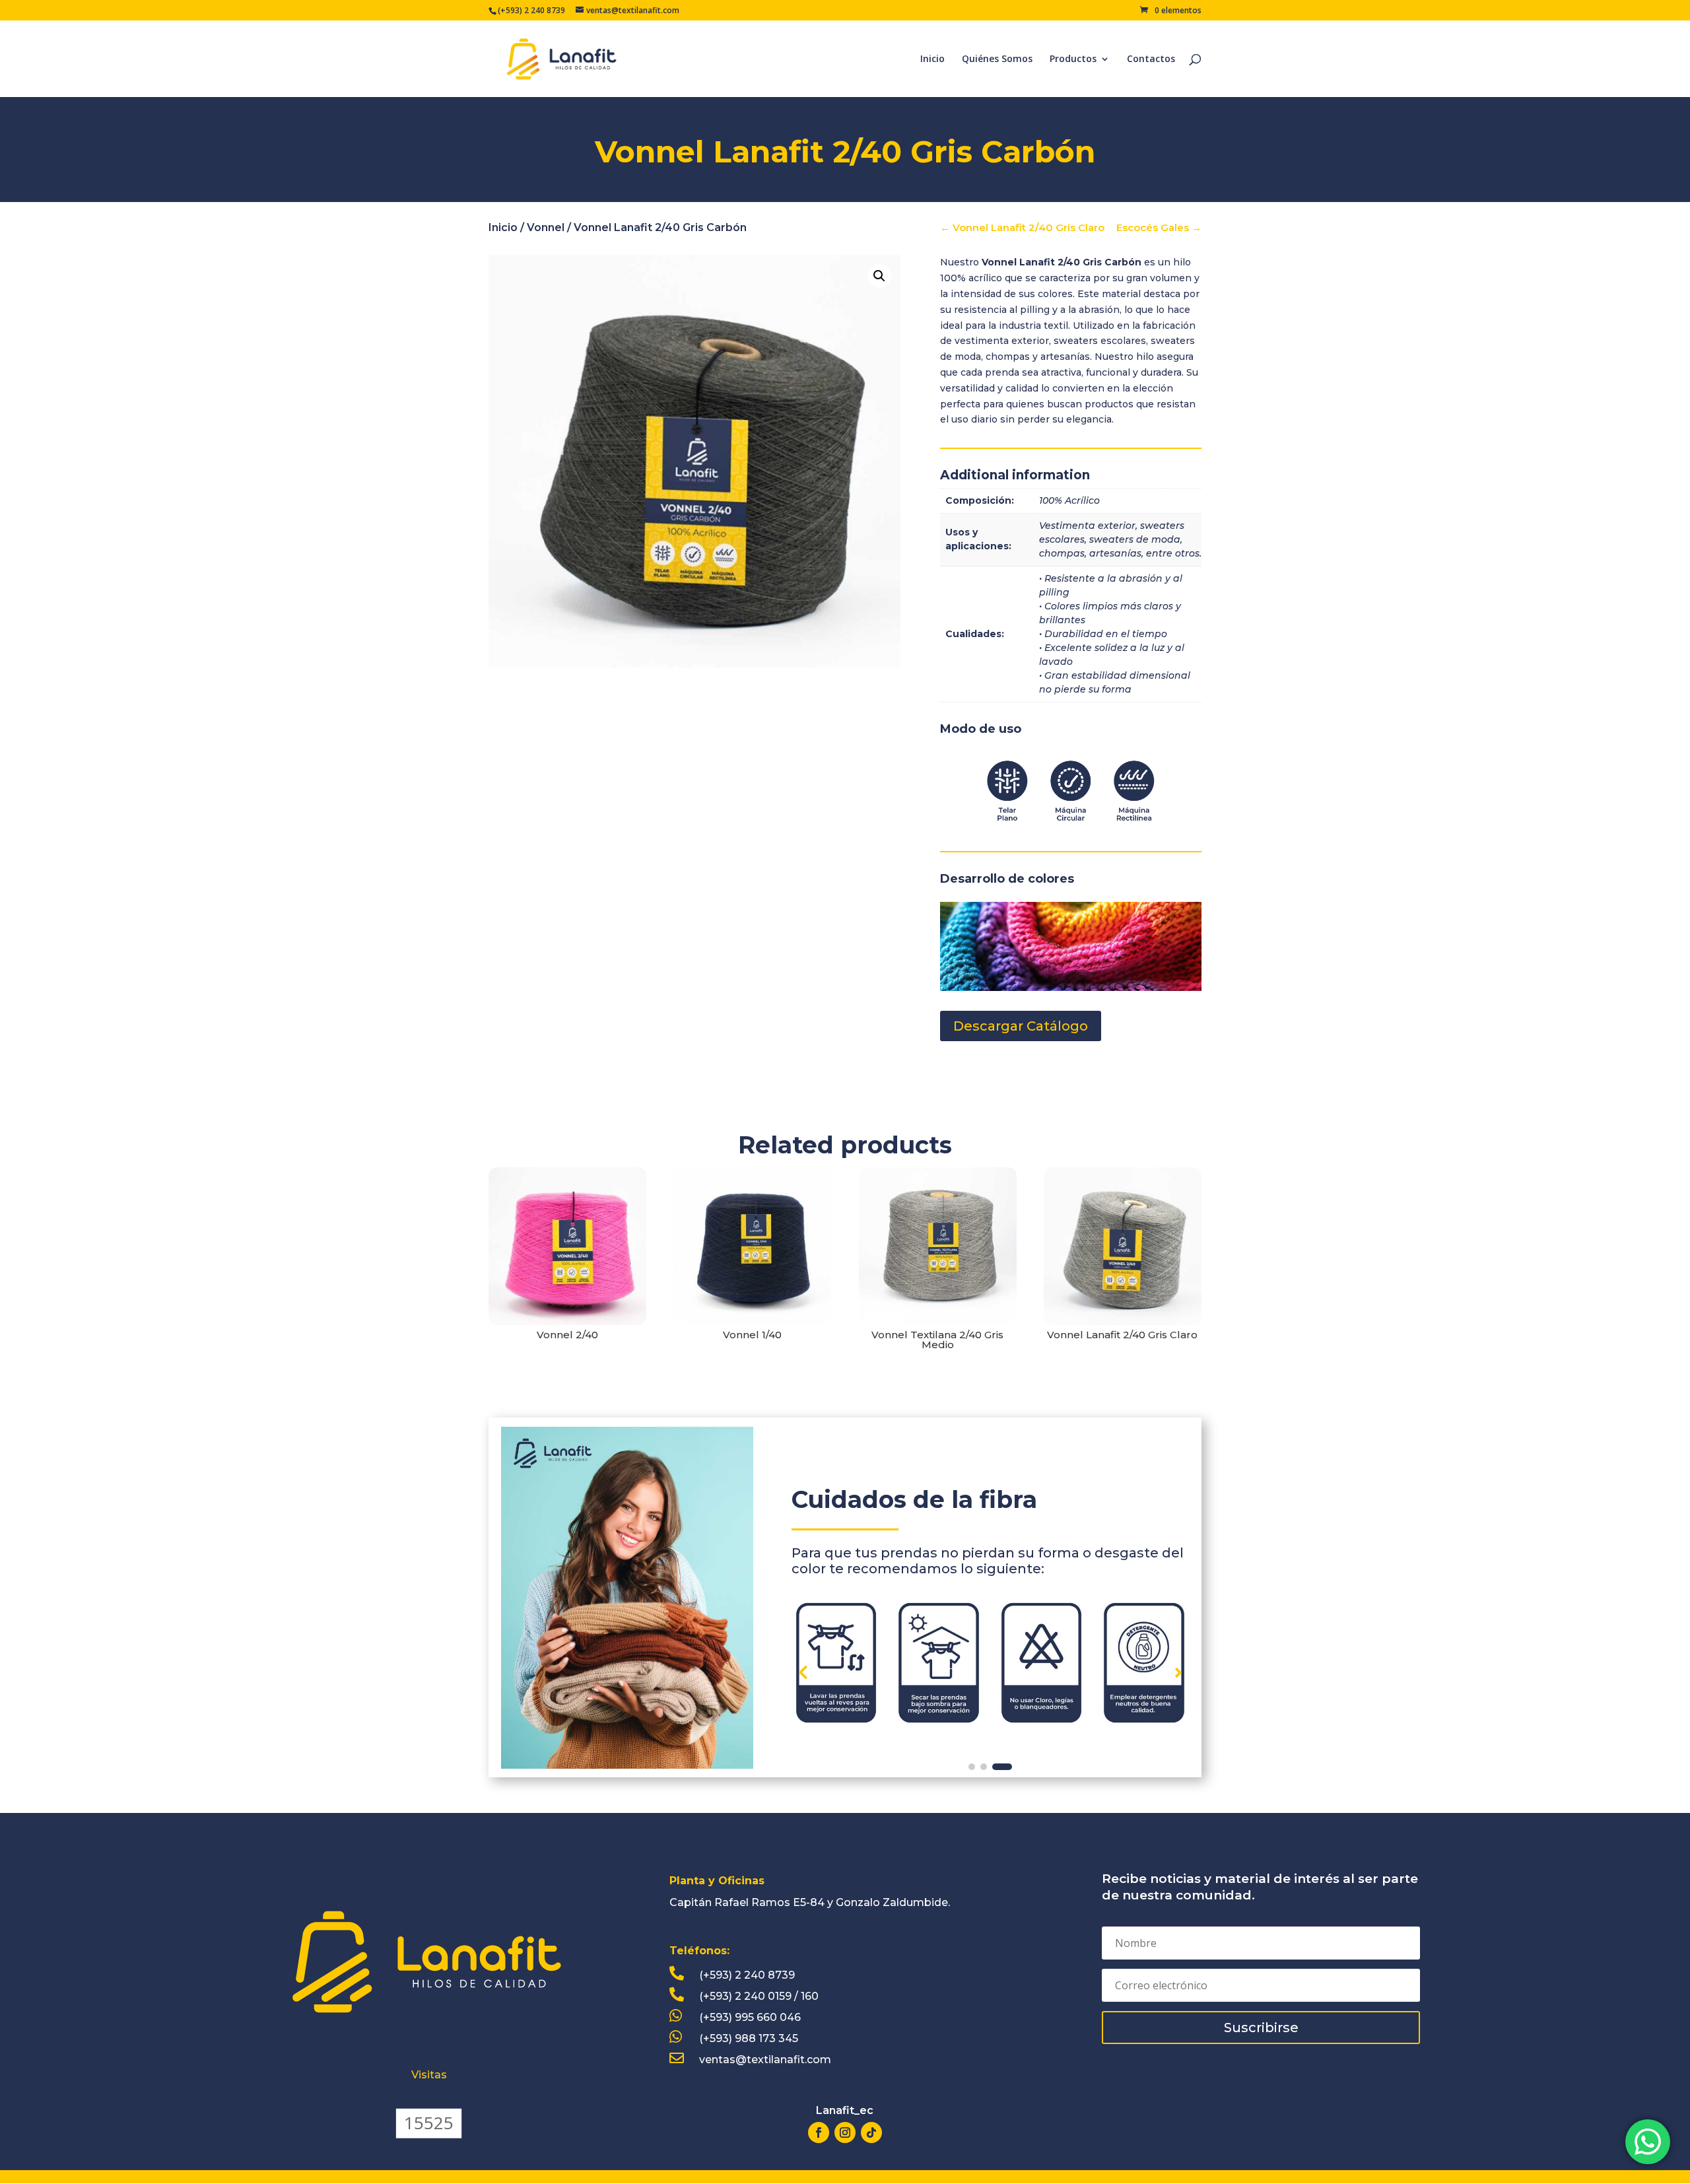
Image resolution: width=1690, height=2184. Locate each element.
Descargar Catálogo (1021, 1026)
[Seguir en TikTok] (871, 2133)
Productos (1073, 59)
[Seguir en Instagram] (845, 2133)
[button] (1178, 1672)
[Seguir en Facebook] (819, 2133)
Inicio (932, 59)
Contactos (1151, 59)
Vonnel (546, 227)
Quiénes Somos (997, 59)
